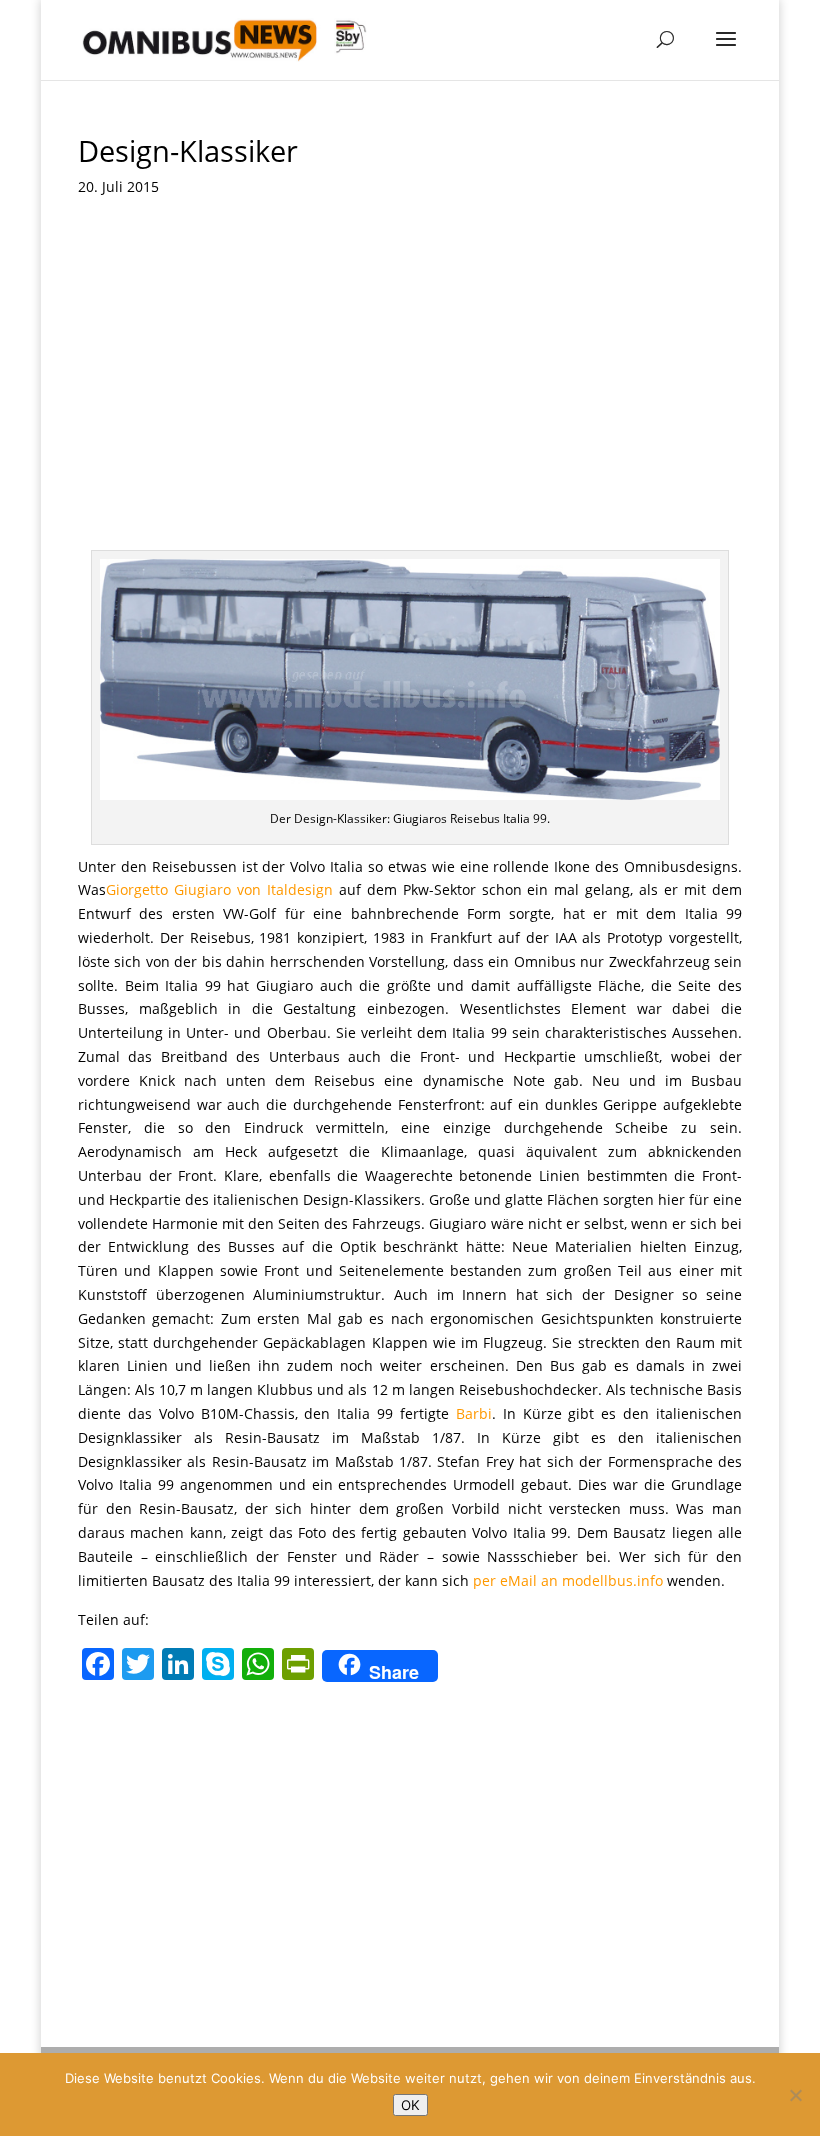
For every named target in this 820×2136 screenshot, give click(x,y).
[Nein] (795, 2095)
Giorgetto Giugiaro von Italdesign (222, 889)
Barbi (474, 1413)
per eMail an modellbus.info (568, 1580)
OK (410, 2105)
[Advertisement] (410, 400)
